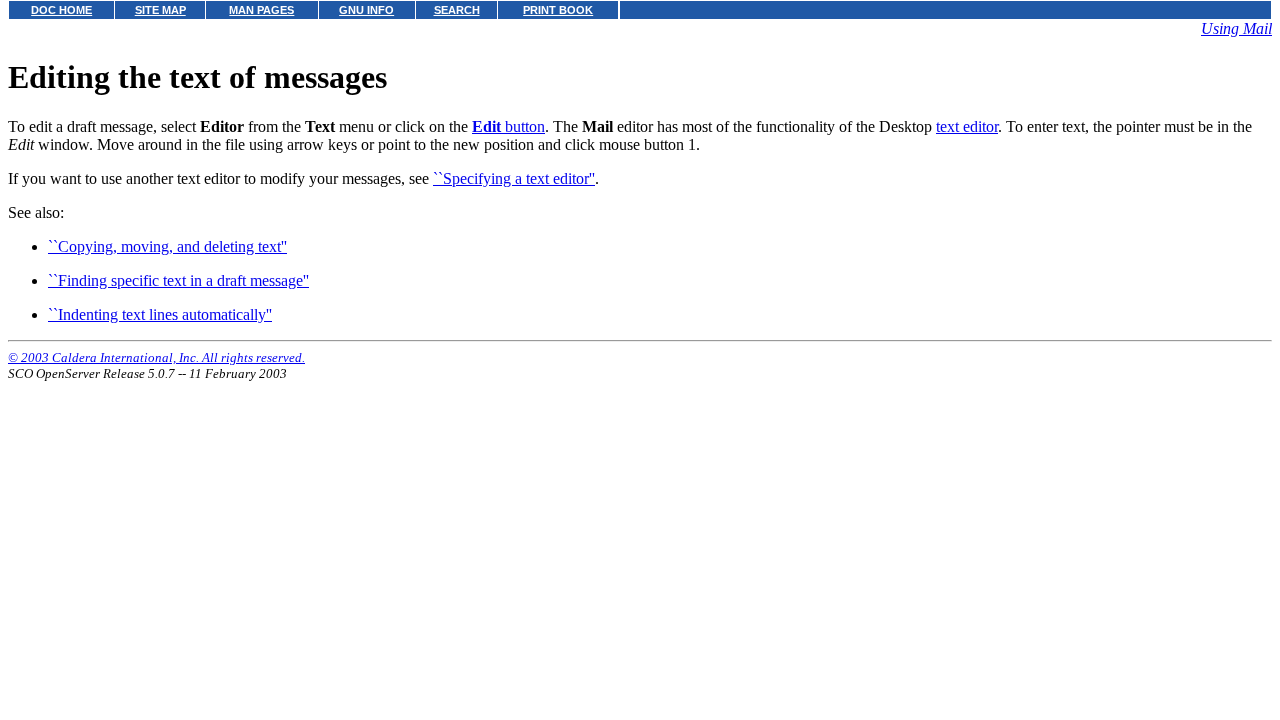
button (508, 126)
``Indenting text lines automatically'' (160, 314)
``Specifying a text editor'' (514, 178)
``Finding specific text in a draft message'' (178, 280)
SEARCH (457, 10)
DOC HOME (61, 10)
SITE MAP (160, 10)
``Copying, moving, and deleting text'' (167, 246)
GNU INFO (366, 10)
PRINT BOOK (558, 10)
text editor (967, 126)
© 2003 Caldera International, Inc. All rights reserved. (156, 357)
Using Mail (1236, 28)
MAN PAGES (261, 10)
